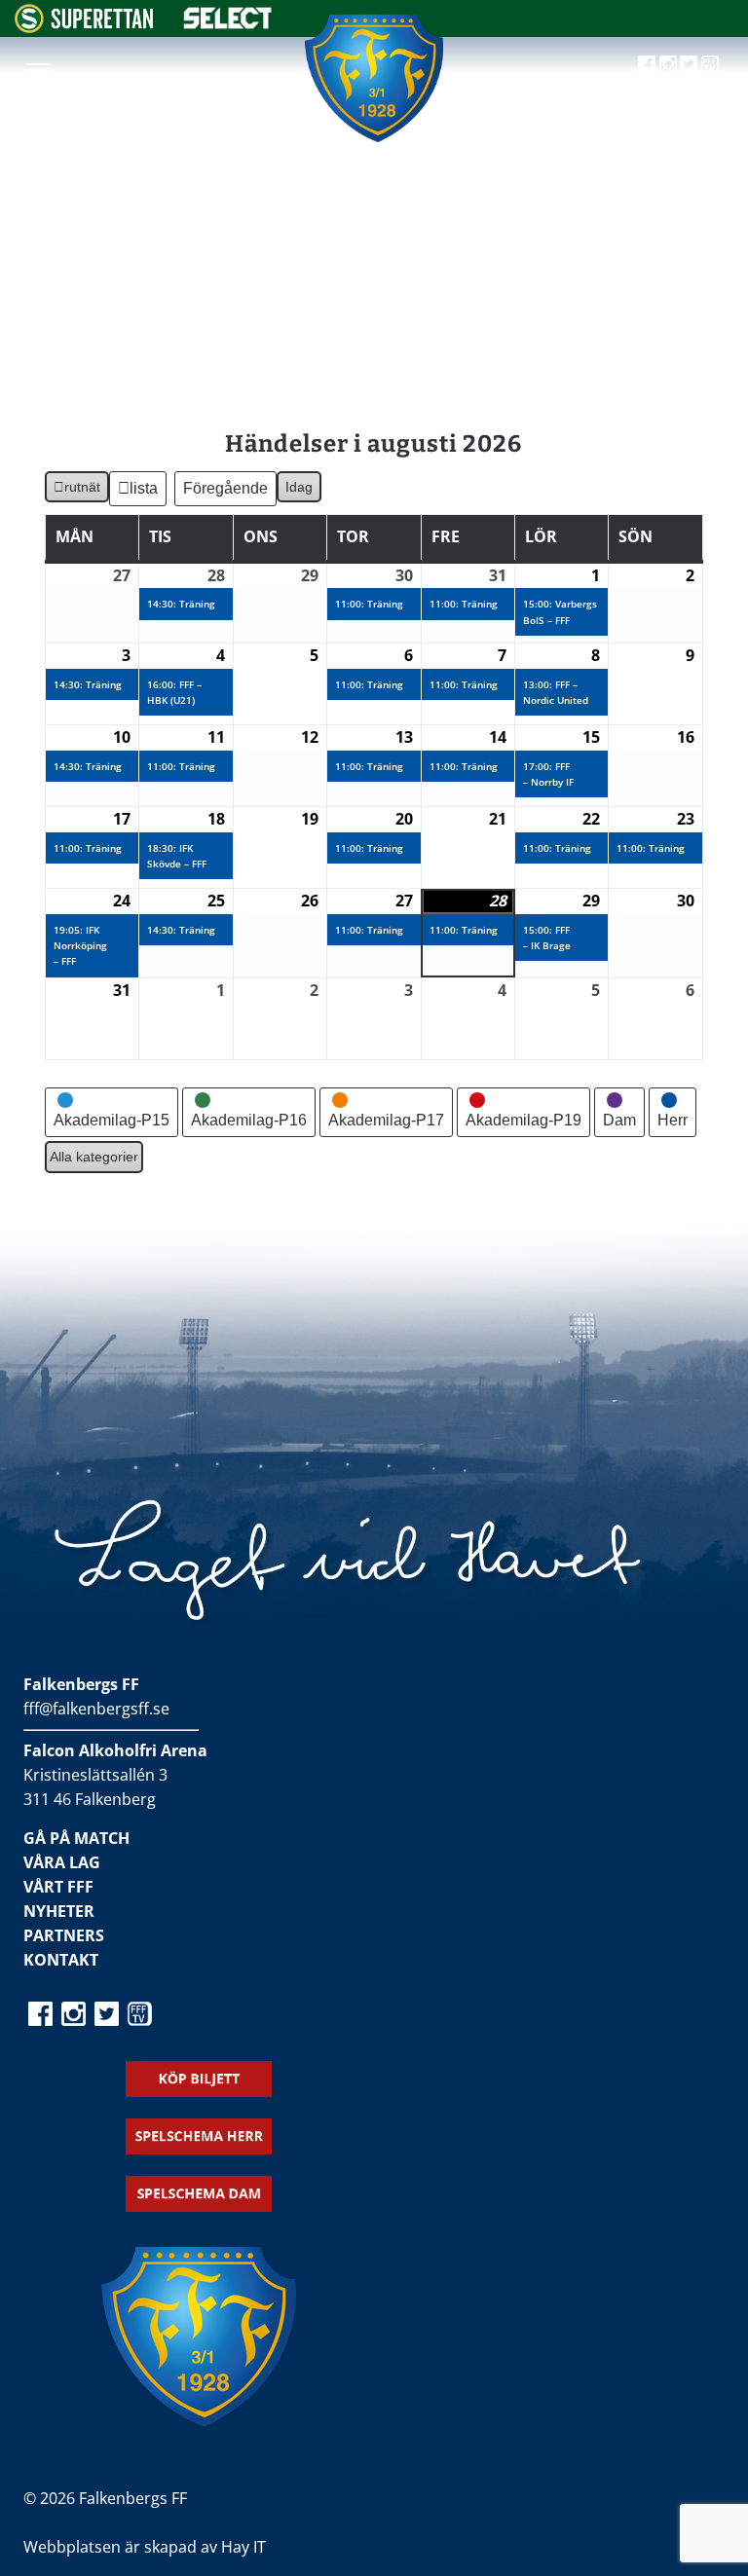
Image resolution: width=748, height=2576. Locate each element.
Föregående (225, 488)
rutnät (76, 491)
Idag (299, 487)
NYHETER (59, 1911)
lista (144, 493)
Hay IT (243, 2547)
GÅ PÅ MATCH (76, 1838)
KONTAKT (61, 1960)
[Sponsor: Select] (228, 24)
